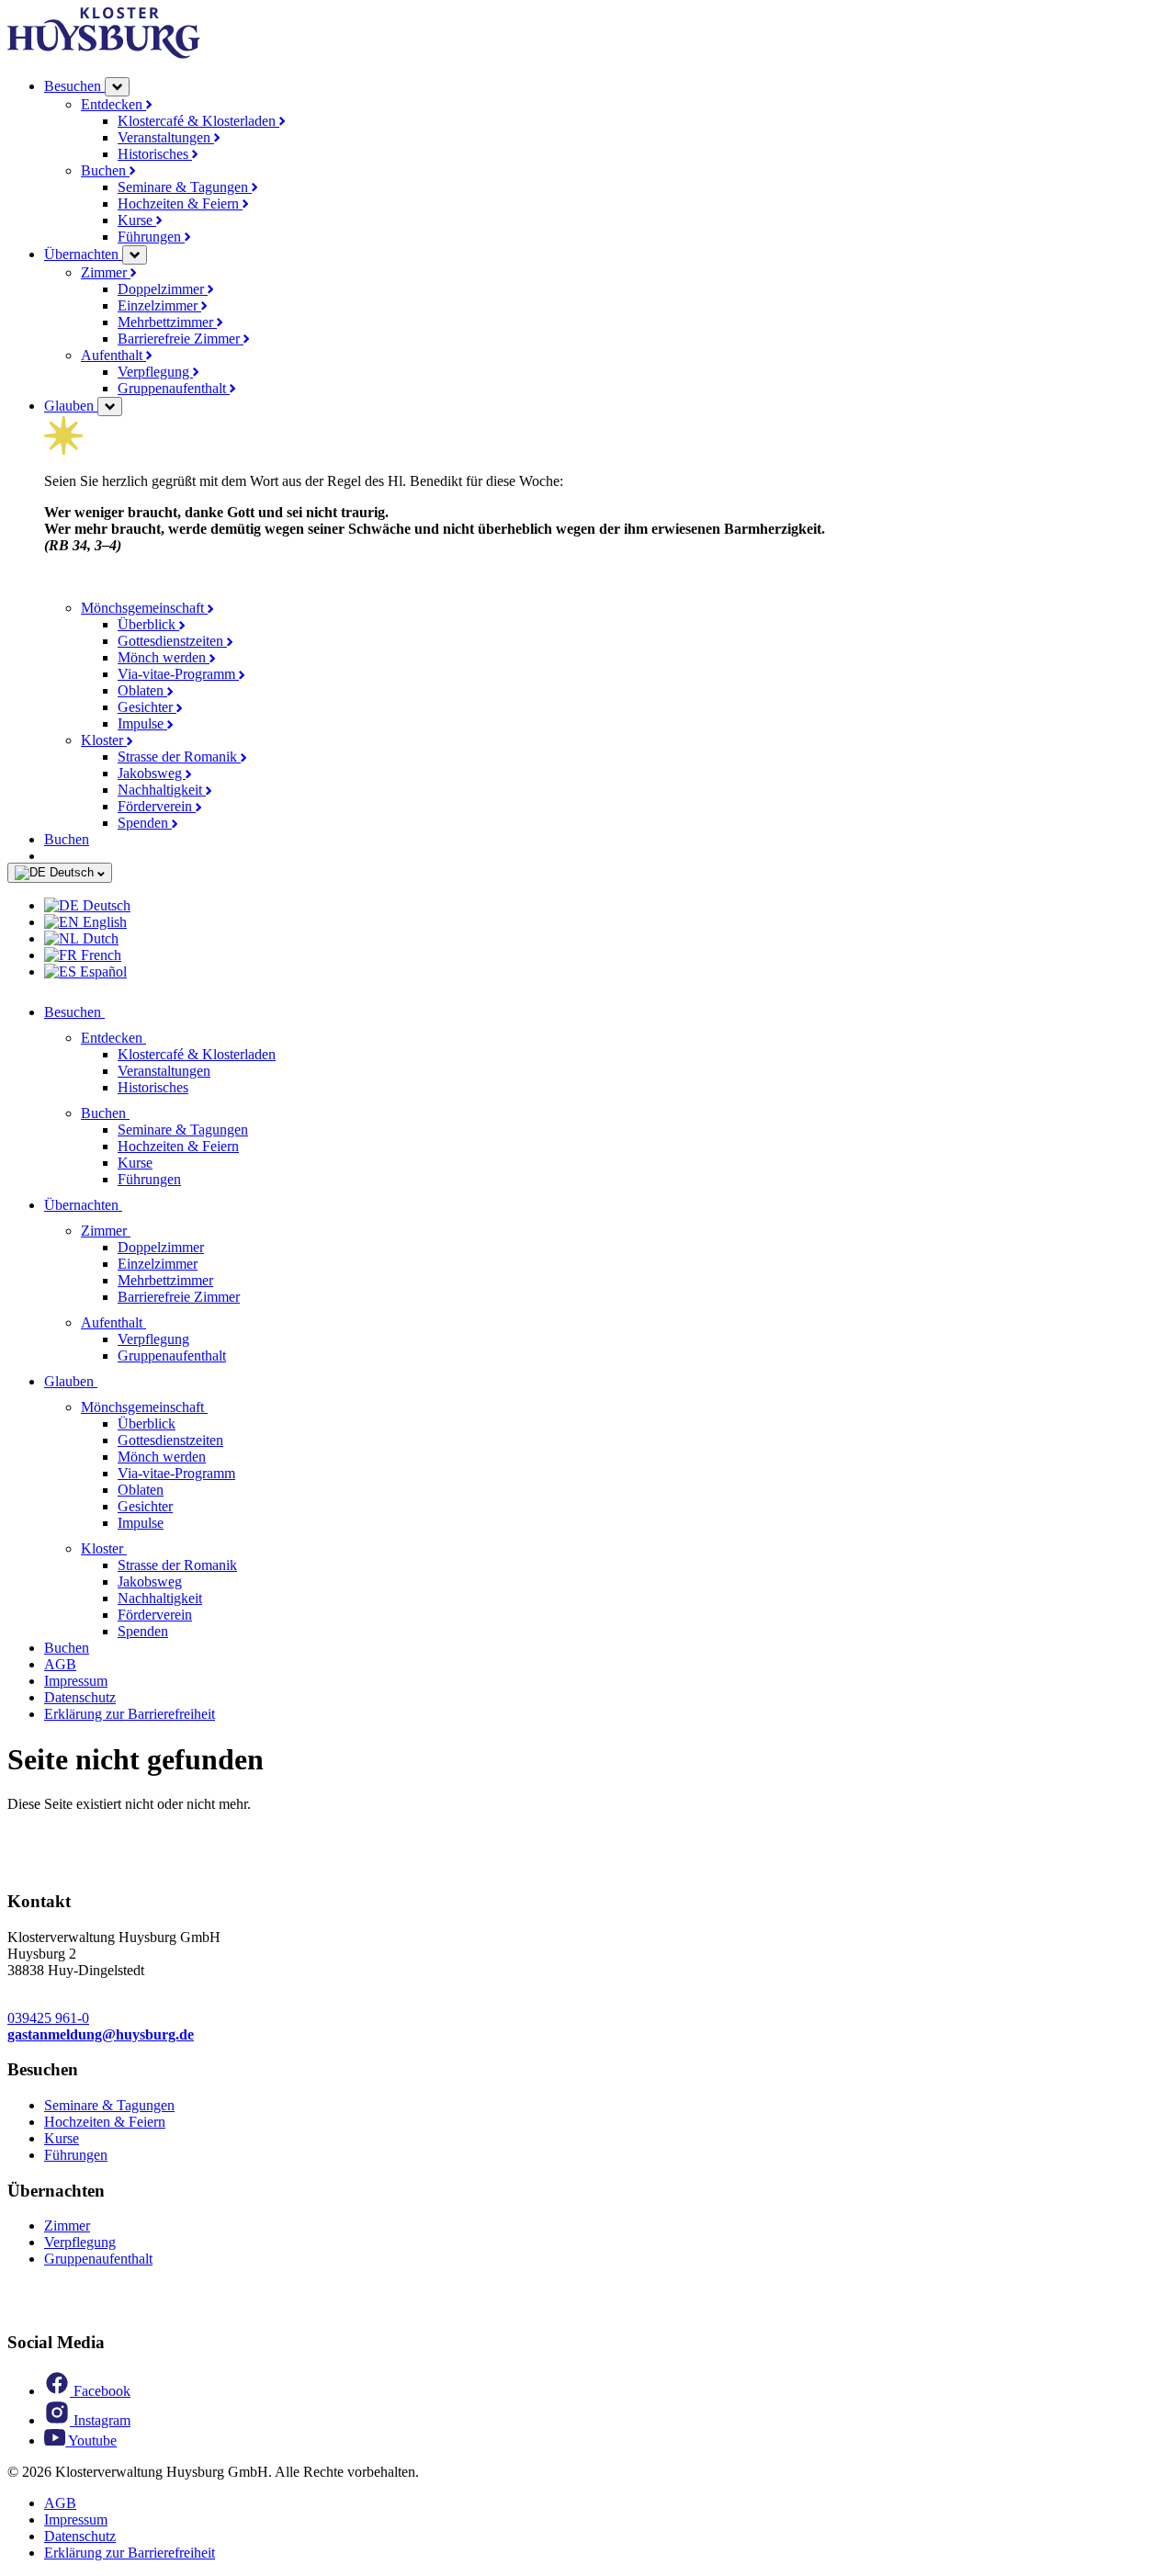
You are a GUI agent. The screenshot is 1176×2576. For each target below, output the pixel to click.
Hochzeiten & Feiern (180, 203)
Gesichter (147, 707)
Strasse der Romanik (179, 757)
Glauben (71, 406)
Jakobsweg (152, 773)
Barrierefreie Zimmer (181, 339)
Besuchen (74, 86)
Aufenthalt (113, 355)
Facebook (100, 2391)
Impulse (142, 723)
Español (102, 972)
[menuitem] (606, 906)
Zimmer (106, 272)
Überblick (148, 624)
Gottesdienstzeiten (172, 641)
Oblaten (142, 690)
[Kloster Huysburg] (104, 54)
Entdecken (113, 104)
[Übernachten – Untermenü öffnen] (135, 255)
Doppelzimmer (163, 289)
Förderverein (157, 806)
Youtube (91, 2440)
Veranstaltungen (166, 137)
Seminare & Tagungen (185, 187)
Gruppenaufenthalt (174, 388)
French (99, 955)
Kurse (137, 220)
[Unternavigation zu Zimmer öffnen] (141, 1231)
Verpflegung (155, 372)
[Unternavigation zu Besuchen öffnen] (116, 1012)
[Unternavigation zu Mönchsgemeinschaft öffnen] (219, 1407)
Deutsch (72, 872)
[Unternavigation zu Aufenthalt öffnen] (157, 1322)
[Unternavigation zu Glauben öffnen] (108, 1381)
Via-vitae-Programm (178, 674)
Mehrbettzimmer (167, 322)
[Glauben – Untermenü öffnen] (110, 407)
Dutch (99, 938)
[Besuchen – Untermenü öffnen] (117, 87)
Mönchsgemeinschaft (144, 608)
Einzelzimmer (159, 305)
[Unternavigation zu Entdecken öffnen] (157, 1038)
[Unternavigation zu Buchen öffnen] (141, 1113)
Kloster (104, 740)
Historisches (155, 154)
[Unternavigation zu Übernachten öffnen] (133, 1205)
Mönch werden (164, 657)
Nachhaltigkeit (162, 790)
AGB (60, 1664)
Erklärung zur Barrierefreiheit (130, 1714)
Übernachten (83, 254)
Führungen (151, 237)
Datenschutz (80, 1697)
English (103, 922)
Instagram (100, 2420)
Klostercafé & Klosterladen (198, 121)
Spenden (145, 823)
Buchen (105, 170)
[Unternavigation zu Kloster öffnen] (138, 1548)
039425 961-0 (48, 2018)
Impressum (76, 1681)
